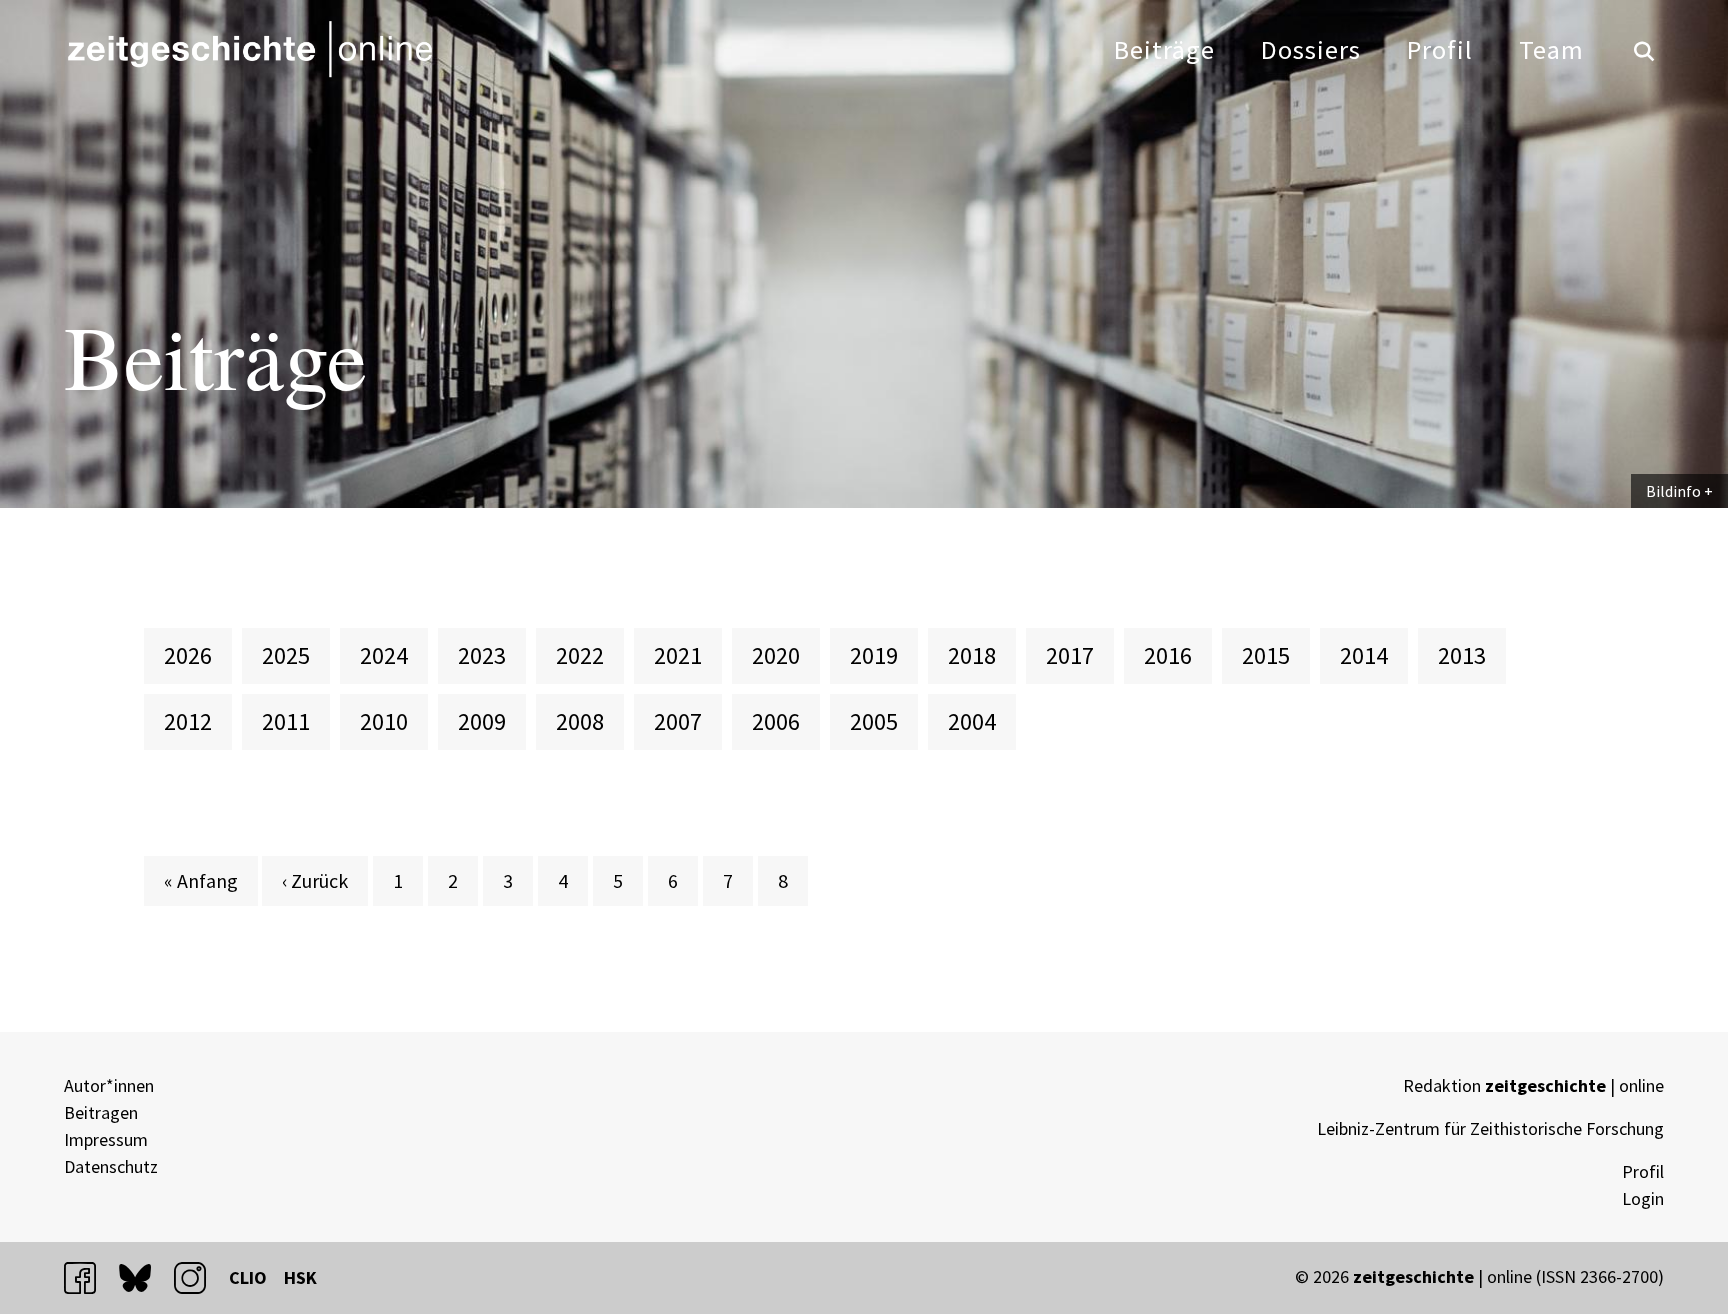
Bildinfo (1673, 491)
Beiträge (1164, 49)
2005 (874, 721)
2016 (1168, 655)
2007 (678, 721)
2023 (482, 655)
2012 (188, 721)
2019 (874, 655)
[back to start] (249, 49)
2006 (776, 721)
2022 (580, 655)
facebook (89, 1277)
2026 (188, 655)
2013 (1462, 655)
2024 (384, 655)
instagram (199, 1277)
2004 (972, 721)
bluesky (144, 1277)
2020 (776, 655)
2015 (1266, 655)
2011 (286, 721)
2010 (384, 721)
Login (1643, 1198)
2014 (1364, 655)
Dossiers (1311, 49)
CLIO (248, 1277)
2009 (482, 721)
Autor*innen (109, 1085)
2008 (580, 721)
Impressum (106, 1139)
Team (1551, 49)
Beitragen (101, 1112)
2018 (972, 655)
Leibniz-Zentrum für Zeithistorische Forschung (1490, 1128)
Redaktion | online (1533, 1085)
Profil (1440, 49)
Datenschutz (111, 1166)
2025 (286, 655)
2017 (1070, 655)
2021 (678, 655)
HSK (300, 1277)
